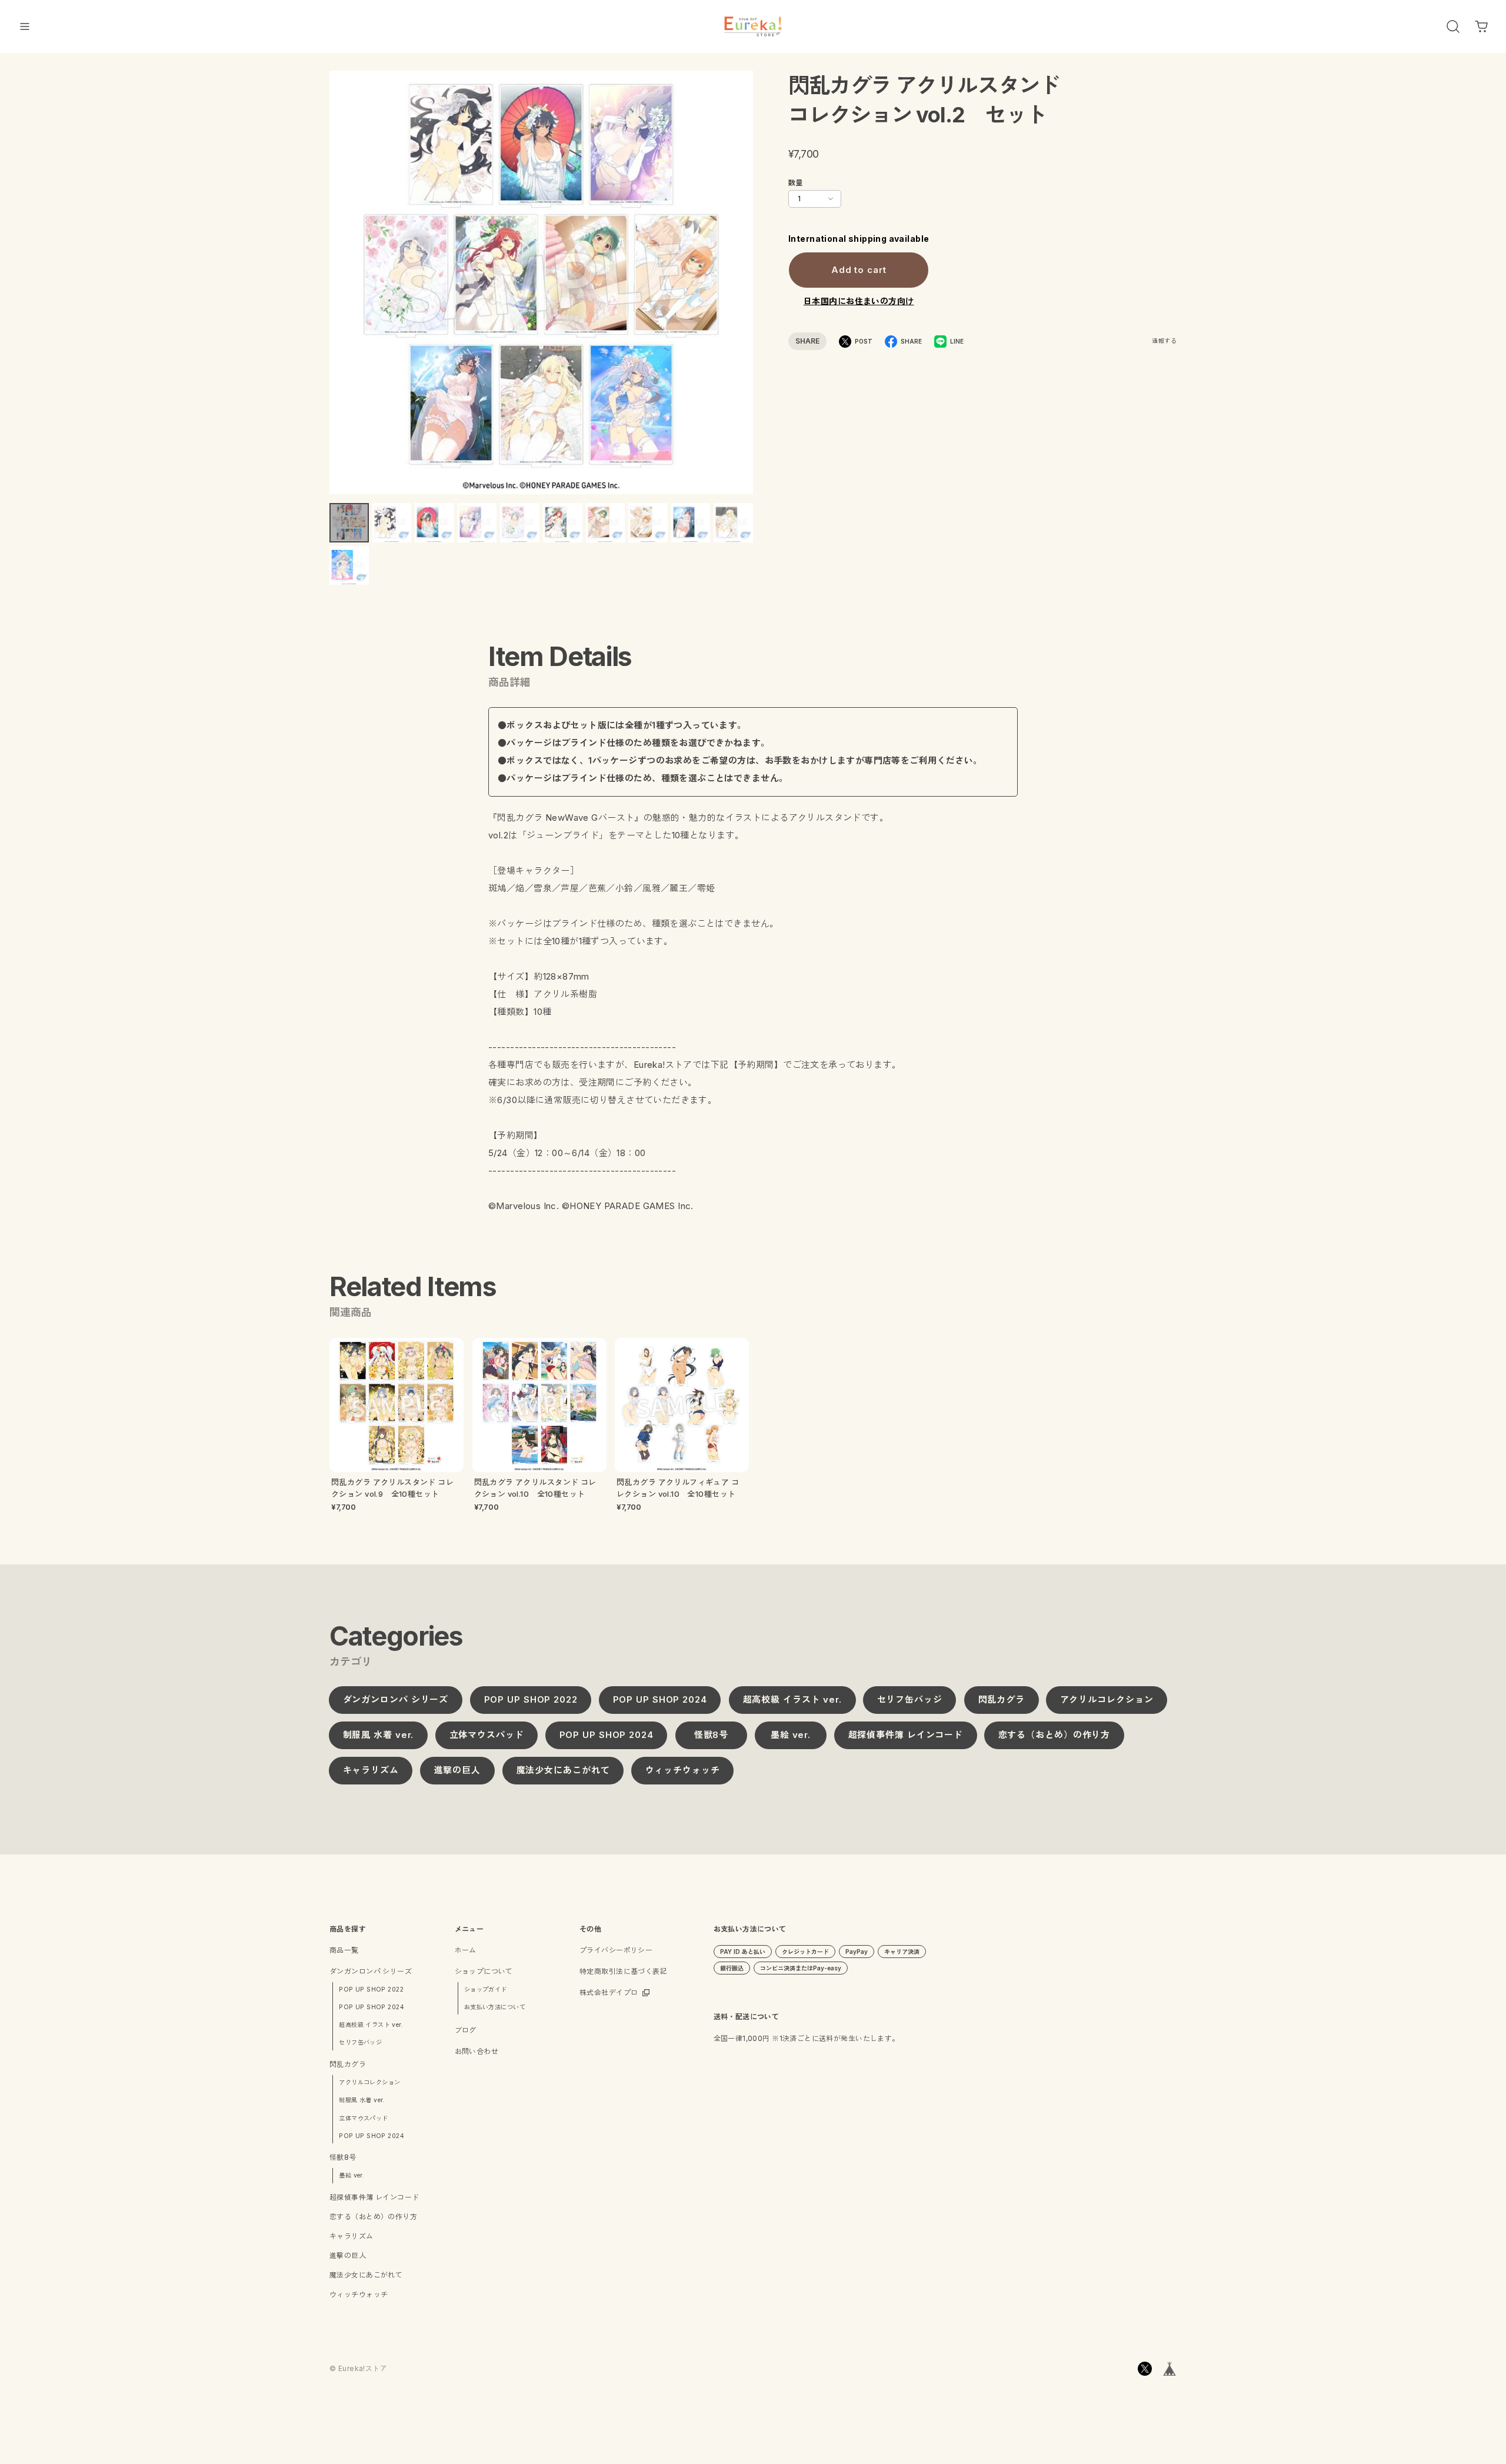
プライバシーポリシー (616, 1950)
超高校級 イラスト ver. (792, 1700)
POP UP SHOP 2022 (530, 1700)
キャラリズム (371, 1771)
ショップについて (484, 1971)
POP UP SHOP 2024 (660, 1700)
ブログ (466, 2030)
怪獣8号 (711, 1735)
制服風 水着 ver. (379, 1735)
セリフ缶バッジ (910, 1700)
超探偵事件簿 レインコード (905, 1735)
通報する (1164, 341)
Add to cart (859, 270)
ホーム (466, 1950)
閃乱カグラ (1001, 1700)
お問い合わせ (477, 2051)
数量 (796, 183)
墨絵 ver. (790, 1735)
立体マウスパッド (486, 1735)
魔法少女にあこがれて (563, 1771)
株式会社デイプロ (609, 1992)
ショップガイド (486, 1989)
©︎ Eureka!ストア (358, 2368)
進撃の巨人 (458, 1771)
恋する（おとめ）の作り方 (1054, 1735)
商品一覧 (344, 1950)
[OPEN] (1453, 26)
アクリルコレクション (1107, 1700)
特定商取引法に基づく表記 (623, 1971)
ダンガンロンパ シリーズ (396, 1700)
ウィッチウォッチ (682, 1771)
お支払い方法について (495, 2007)
